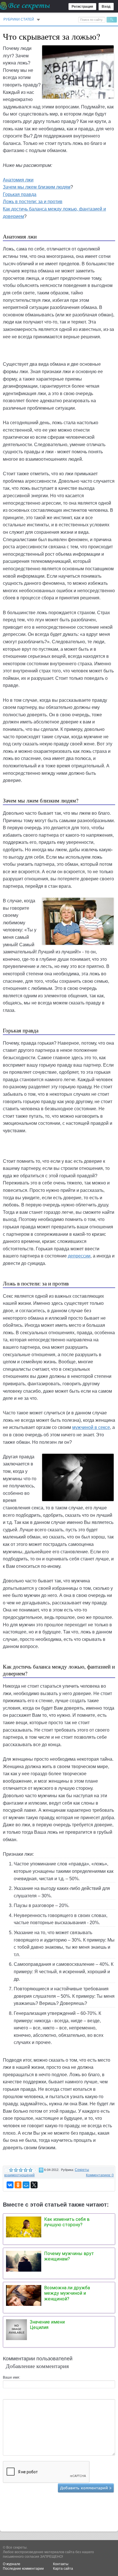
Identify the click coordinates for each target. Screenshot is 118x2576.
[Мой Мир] (26, 2185)
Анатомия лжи (18, 180)
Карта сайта (63, 2569)
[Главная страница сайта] (25, 6)
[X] (34, 2185)
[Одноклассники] (18, 2185)
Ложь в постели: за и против (33, 202)
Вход (106, 7)
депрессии (79, 1256)
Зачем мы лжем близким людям (37, 187)
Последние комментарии (23, 2569)
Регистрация (82, 7)
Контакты (61, 2564)
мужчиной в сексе (91, 1427)
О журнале (12, 2564)
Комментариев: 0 (100, 2175)
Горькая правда (20, 194)
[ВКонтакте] (10, 2185)
